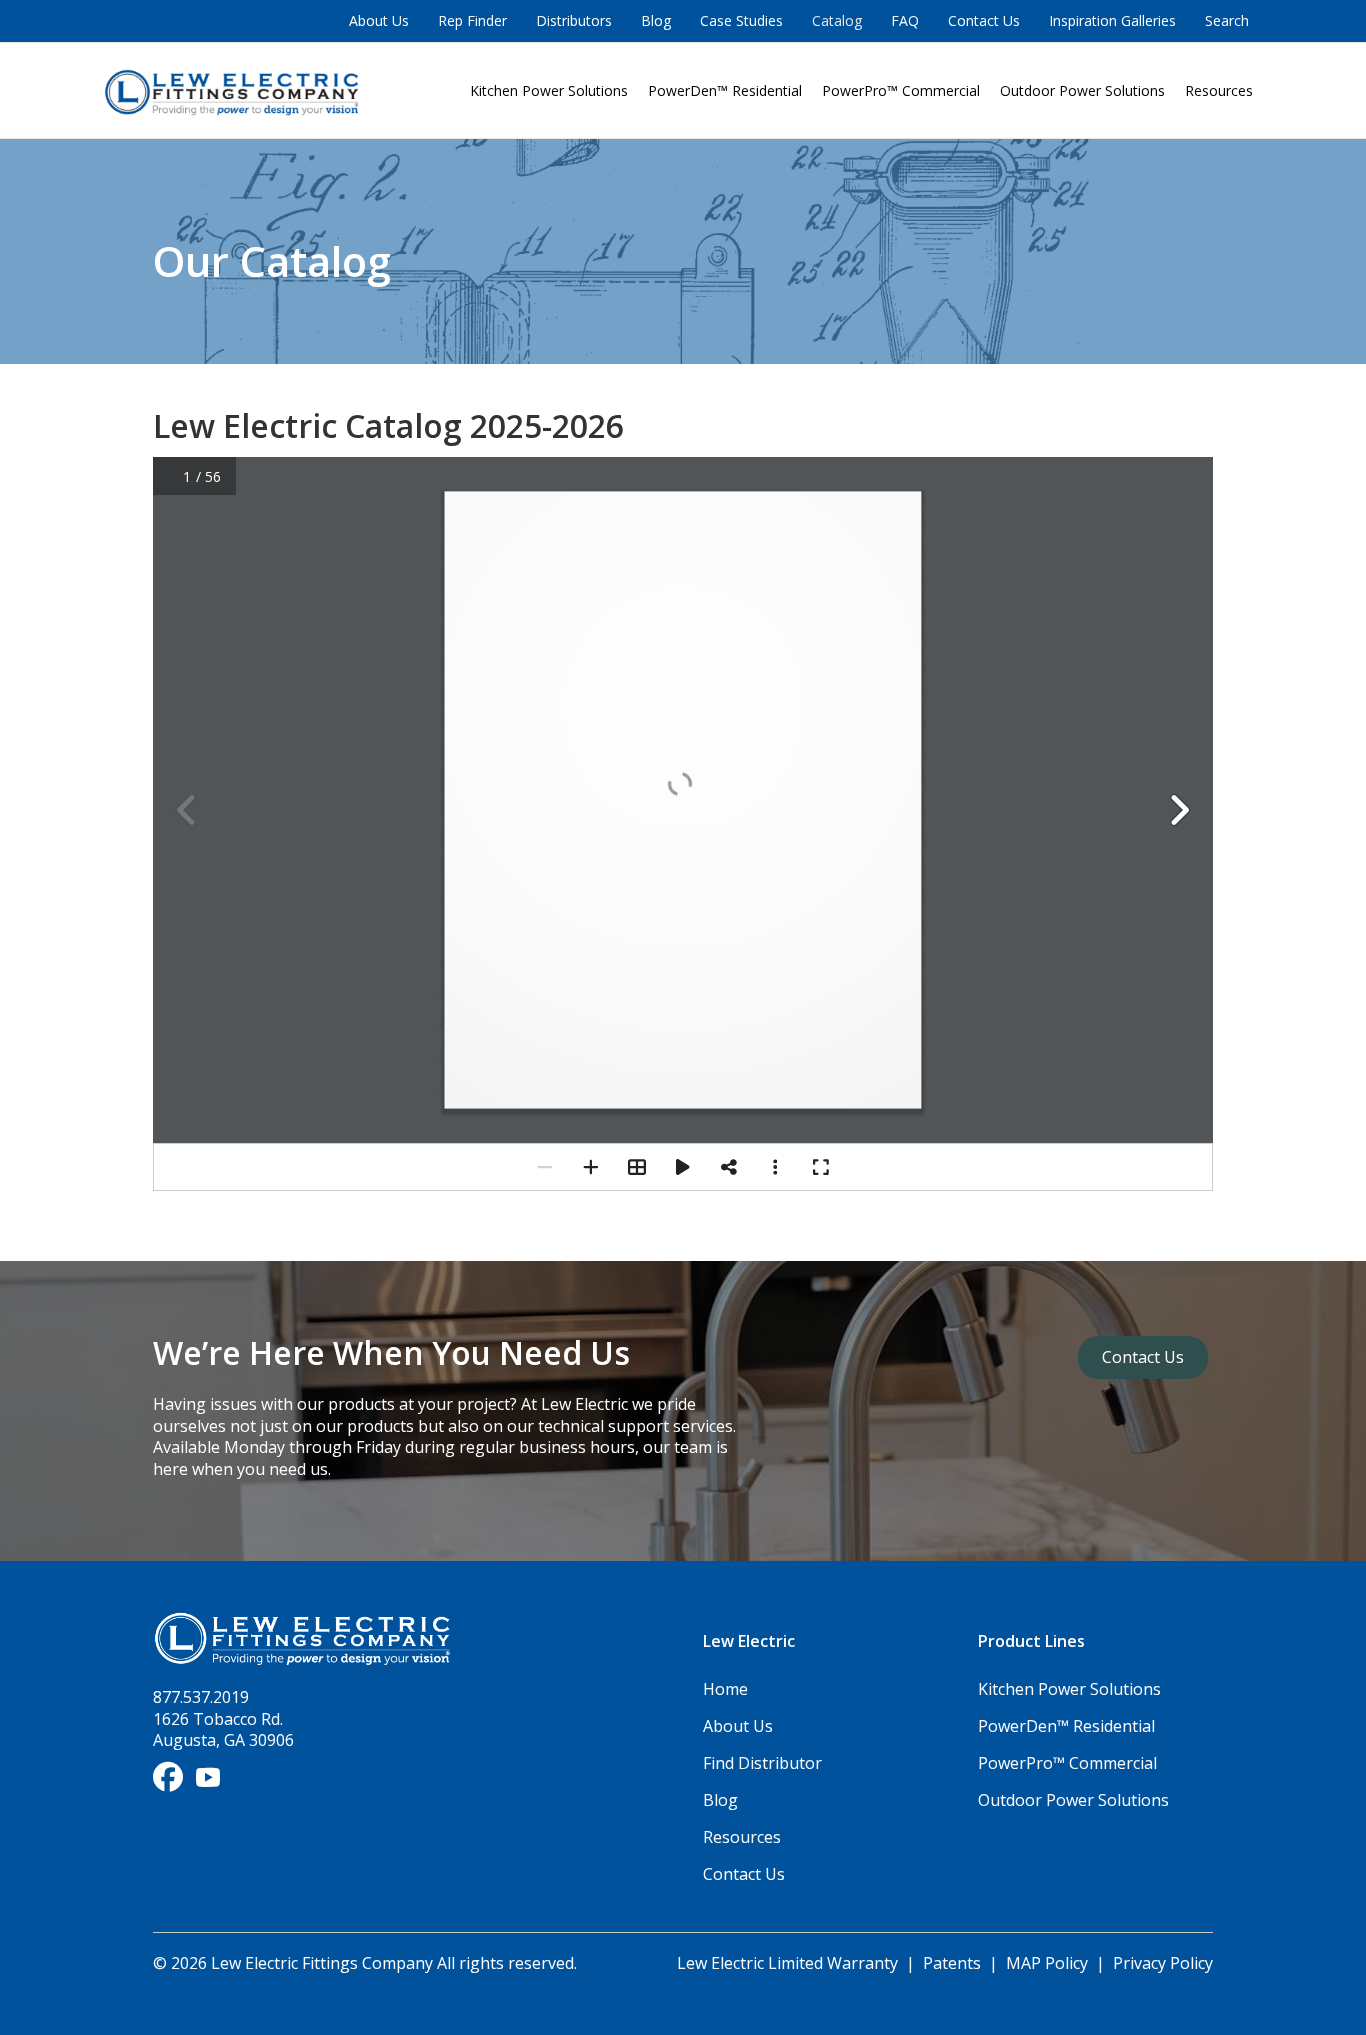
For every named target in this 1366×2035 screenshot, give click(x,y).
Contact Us (984, 20)
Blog (656, 20)
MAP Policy (1047, 1963)
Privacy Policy (1163, 1963)
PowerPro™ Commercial (901, 90)
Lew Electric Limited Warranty (789, 1963)
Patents (952, 1963)
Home (725, 1689)
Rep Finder (472, 20)
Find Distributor (762, 1763)
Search (1227, 20)
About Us (379, 20)
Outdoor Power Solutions (1082, 90)
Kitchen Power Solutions (549, 90)
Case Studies (741, 20)
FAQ (905, 20)
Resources (1219, 90)
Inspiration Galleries (1112, 20)
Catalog (837, 20)
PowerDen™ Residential (725, 90)
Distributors (574, 20)
